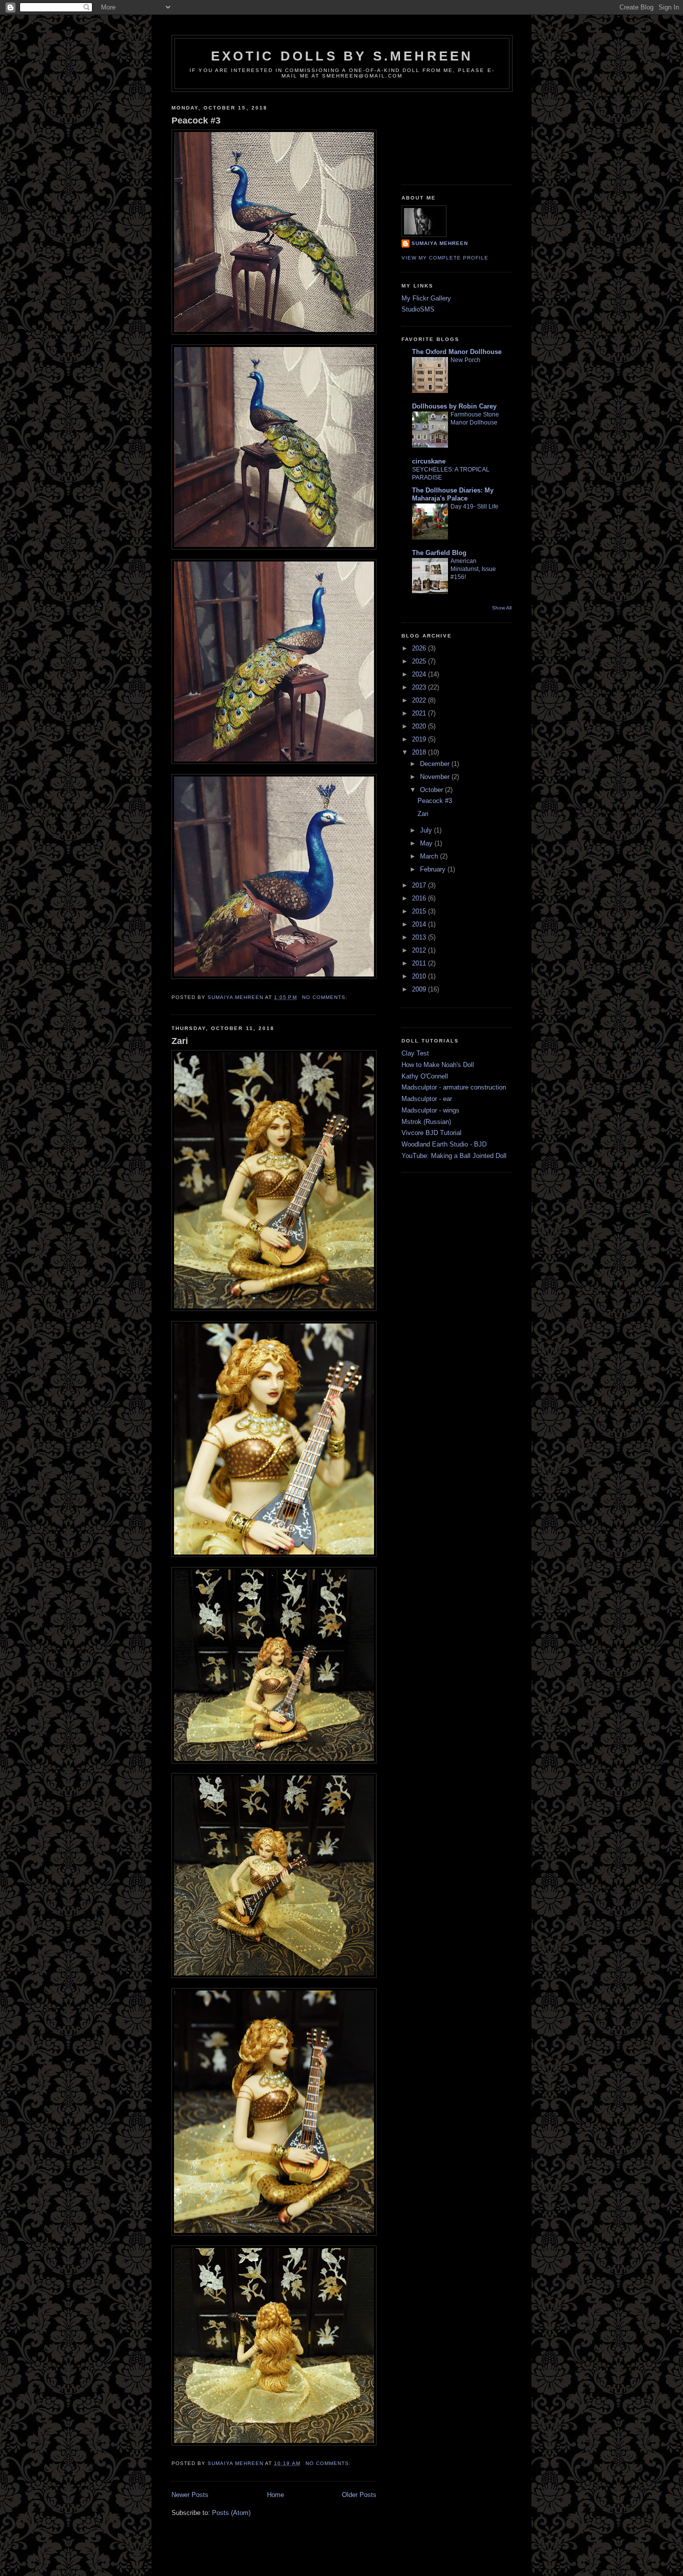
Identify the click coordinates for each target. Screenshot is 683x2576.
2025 (420, 661)
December (436, 764)
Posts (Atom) (231, 2513)
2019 (420, 739)
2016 (420, 898)
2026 (420, 648)
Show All (502, 608)
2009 (420, 989)
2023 (420, 687)
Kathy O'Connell (425, 1076)
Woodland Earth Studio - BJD (444, 1144)
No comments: (326, 997)
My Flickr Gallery (426, 298)
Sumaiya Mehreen (440, 243)
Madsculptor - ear (427, 1099)
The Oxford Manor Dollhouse (457, 352)
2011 (420, 963)
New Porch (465, 360)
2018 (420, 752)
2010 (420, 976)
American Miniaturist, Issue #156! (473, 569)
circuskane (429, 461)
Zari (180, 1041)
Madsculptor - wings (430, 1110)
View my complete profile (445, 258)
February (434, 869)
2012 (420, 950)
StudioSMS (418, 309)
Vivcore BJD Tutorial (431, 1133)
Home (275, 2495)
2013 (420, 937)
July (427, 830)
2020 (420, 726)
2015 (420, 911)
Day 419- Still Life (474, 506)
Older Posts (359, 2495)
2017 (420, 885)
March (430, 856)
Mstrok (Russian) (426, 1122)
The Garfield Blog (439, 553)
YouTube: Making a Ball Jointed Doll (454, 1156)
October (432, 790)
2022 (420, 700)
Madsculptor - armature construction (454, 1087)
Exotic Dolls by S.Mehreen (342, 56)
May (427, 843)
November (436, 777)
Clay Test (415, 1053)
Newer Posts (190, 2495)
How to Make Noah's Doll (438, 1065)
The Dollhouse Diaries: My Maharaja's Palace (453, 494)
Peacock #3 (196, 120)
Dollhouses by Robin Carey (454, 406)
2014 (420, 924)
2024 (420, 674)
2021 (420, 713)
